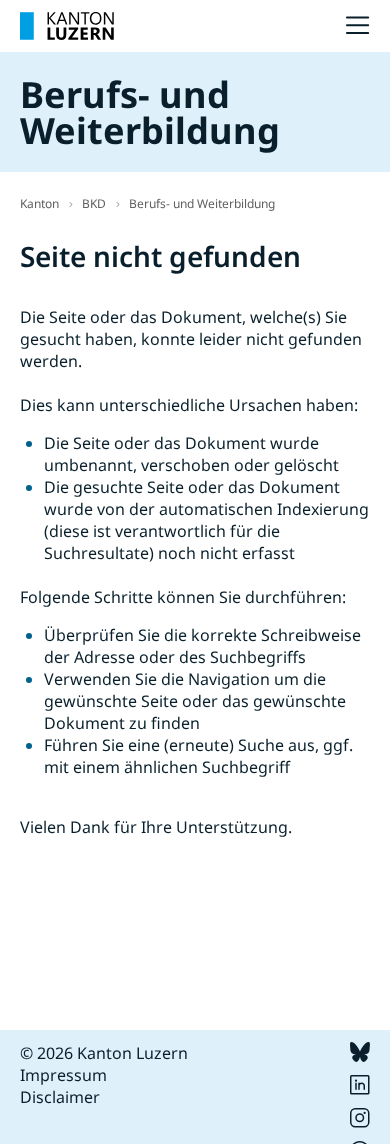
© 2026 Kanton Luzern (104, 1053)
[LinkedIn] (360, 1089)
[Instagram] (360, 1122)
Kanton (39, 203)
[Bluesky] (360, 1056)
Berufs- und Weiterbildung (202, 203)
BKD (94, 203)
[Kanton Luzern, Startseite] (67, 26)
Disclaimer (60, 1097)
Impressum (63, 1075)
